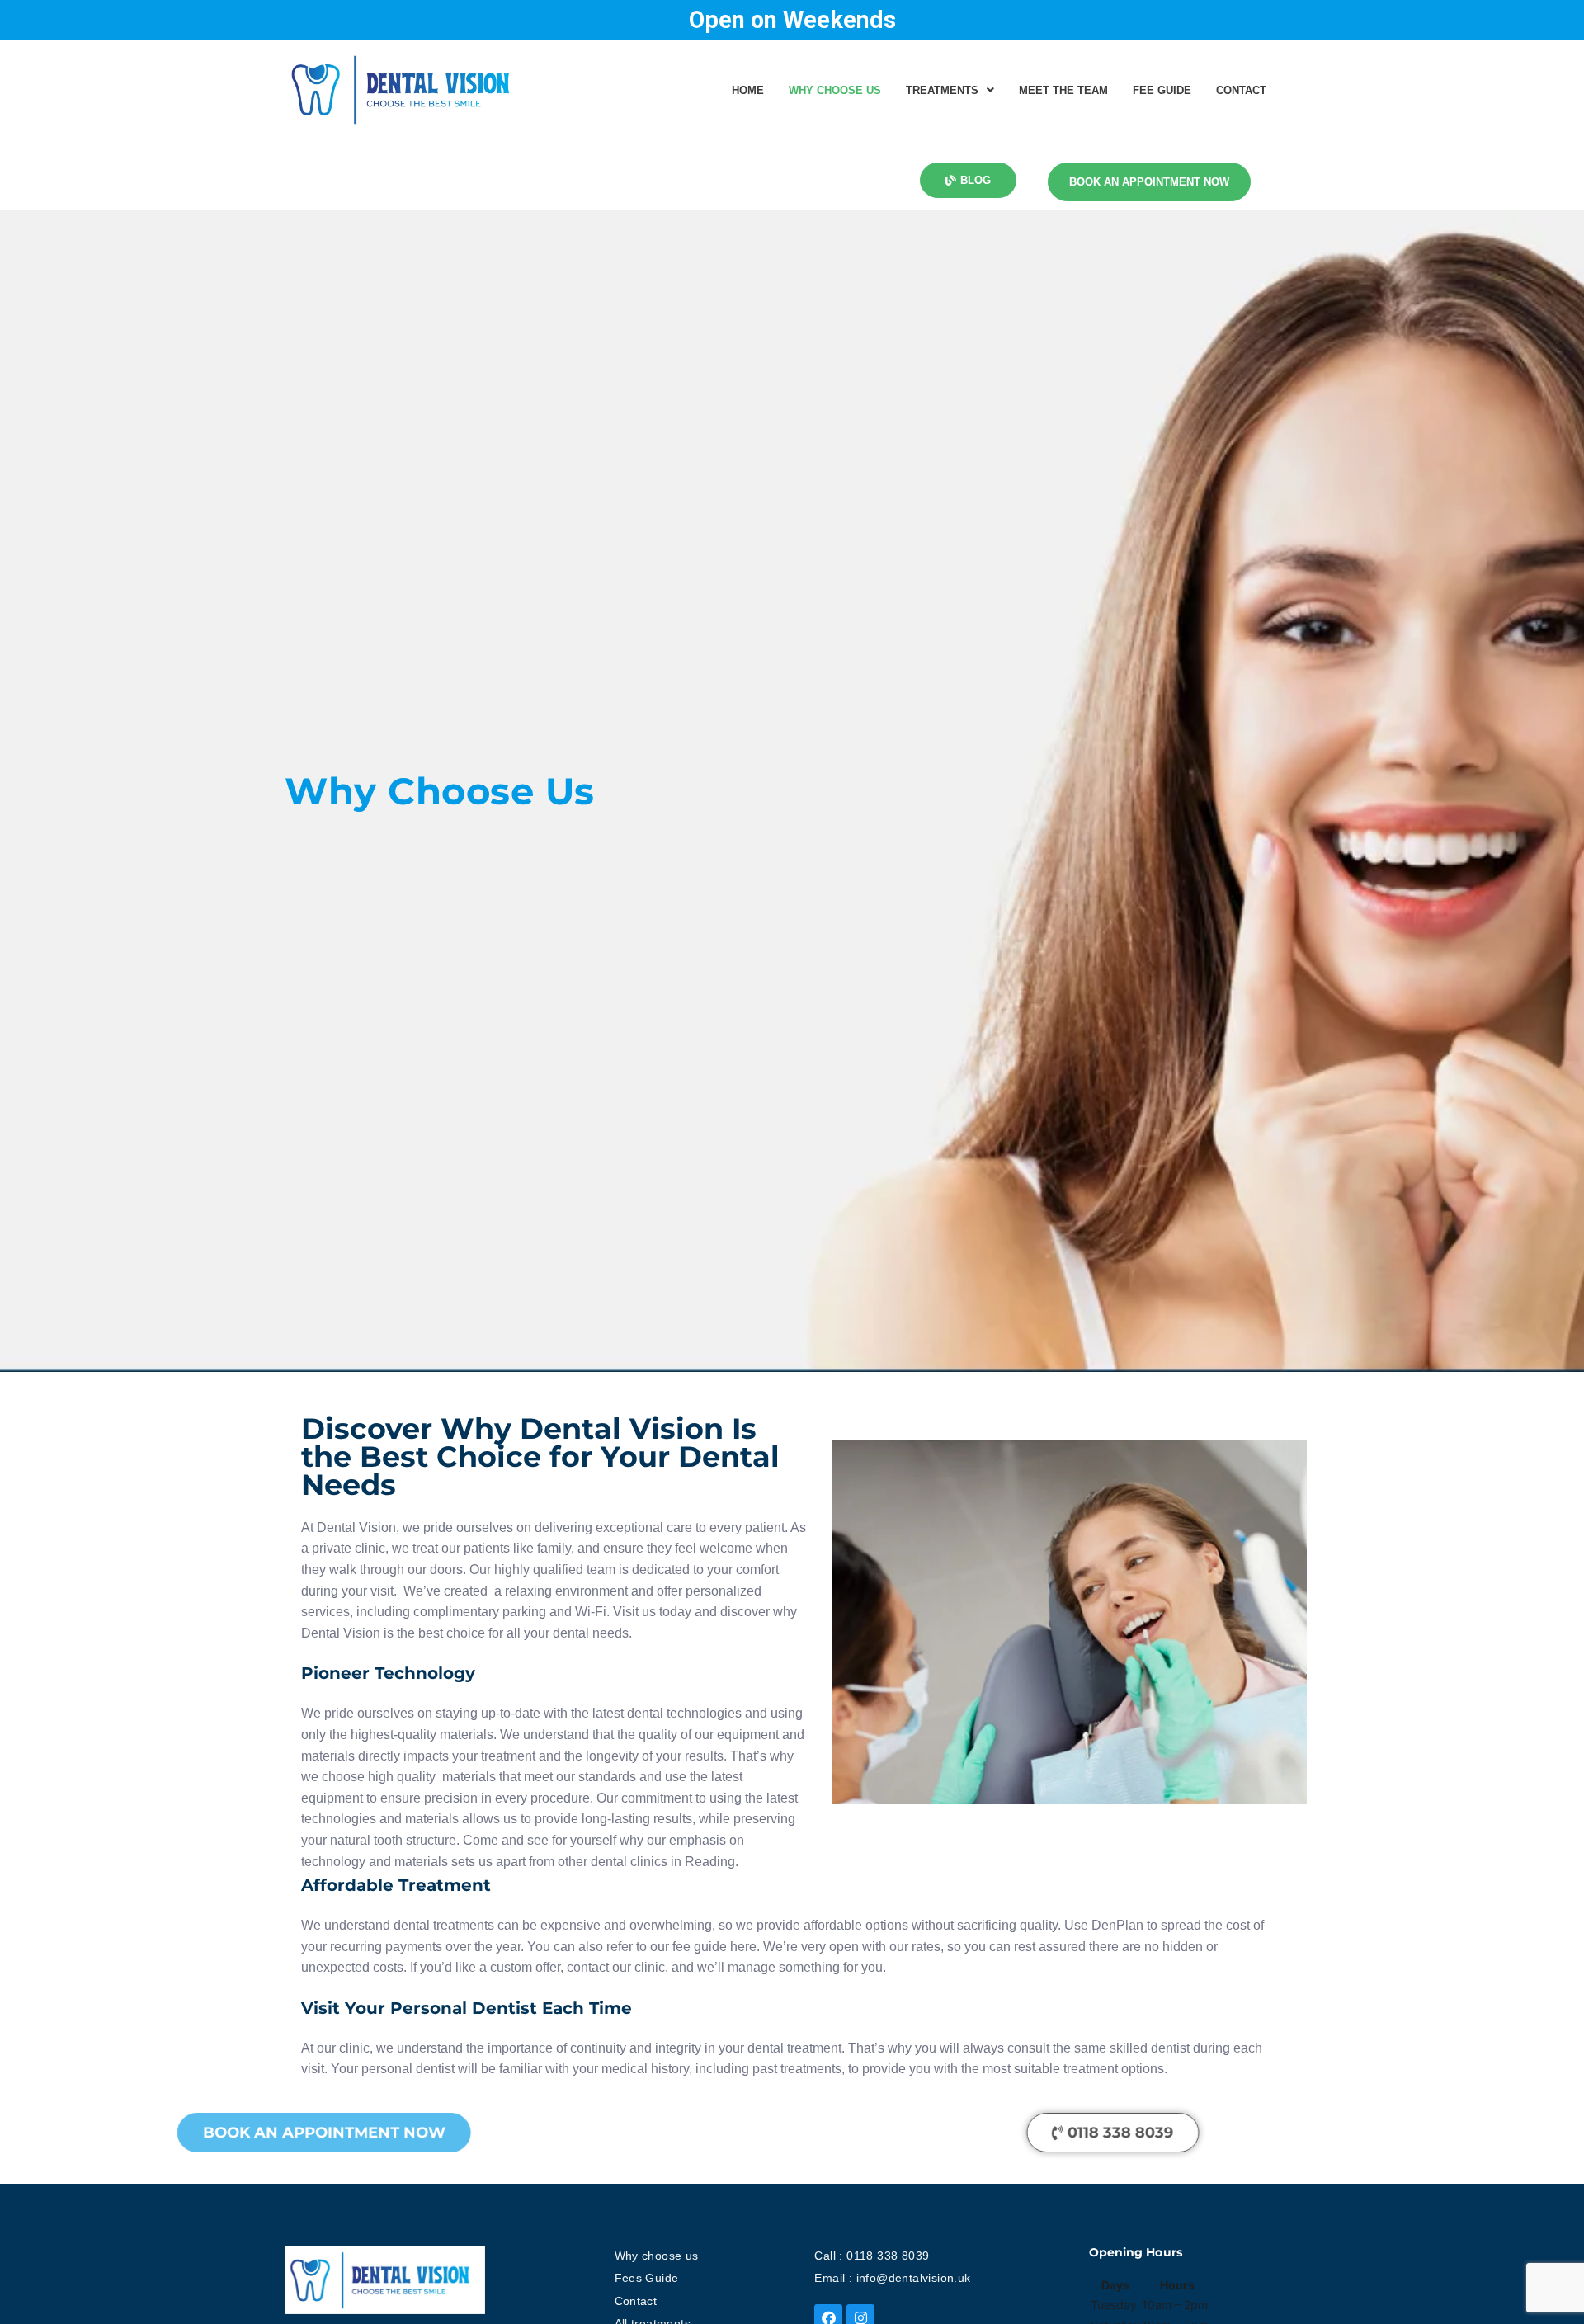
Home (748, 90)
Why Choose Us (835, 90)
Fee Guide (1162, 90)
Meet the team (1063, 90)
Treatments (942, 90)
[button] (950, 90)
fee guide (700, 1947)
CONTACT (1241, 90)
